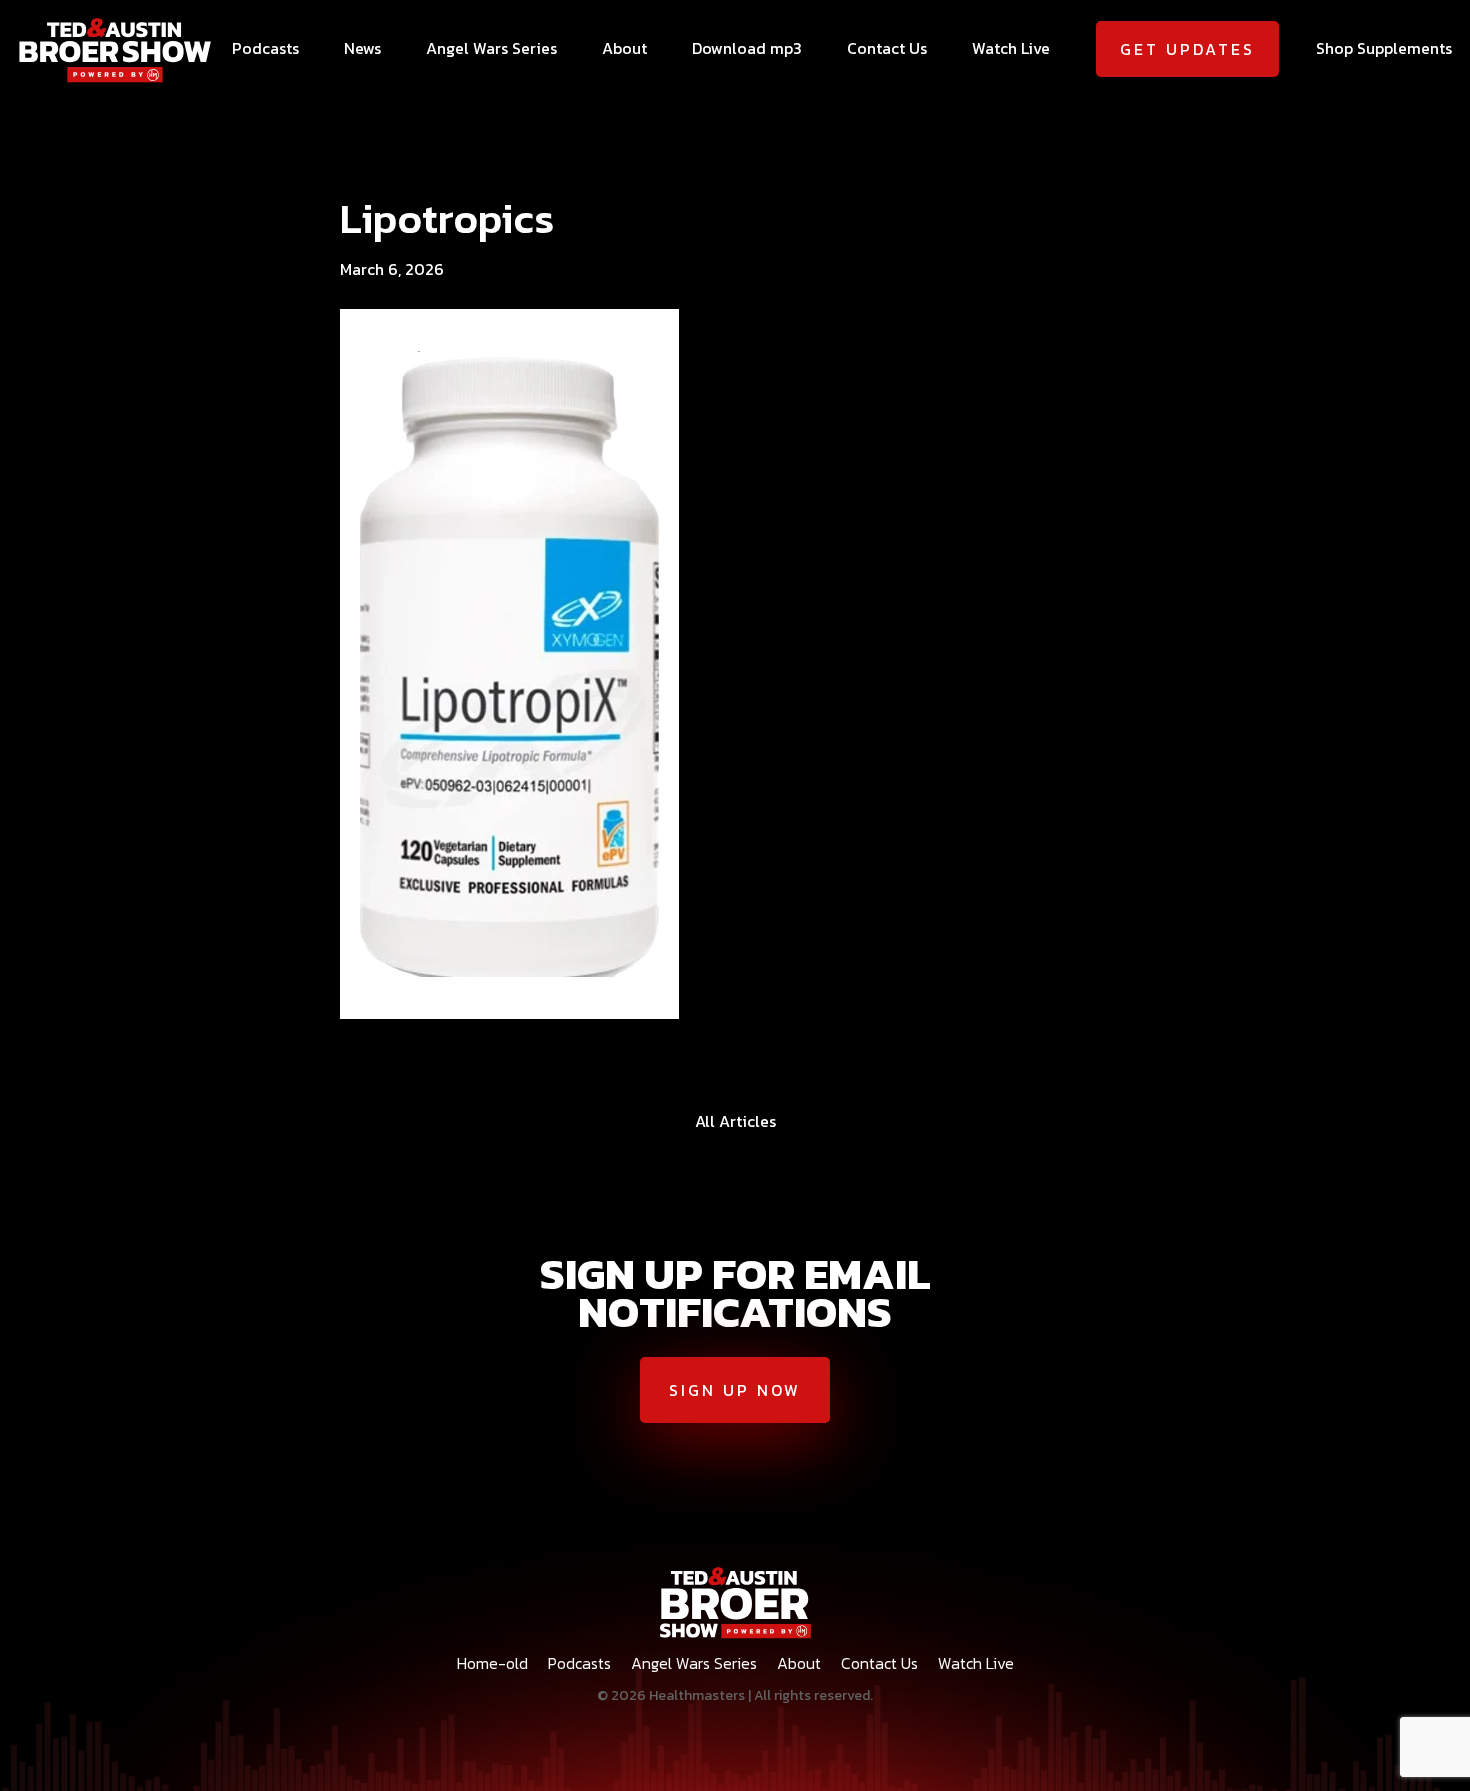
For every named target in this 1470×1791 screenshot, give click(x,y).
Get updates (1187, 49)
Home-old (492, 1663)
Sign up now (735, 1390)
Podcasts (265, 48)
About (624, 48)
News (362, 48)
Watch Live (1011, 48)
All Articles (735, 1121)
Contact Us (887, 48)
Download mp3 (747, 48)
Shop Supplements (1384, 48)
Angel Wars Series (491, 48)
